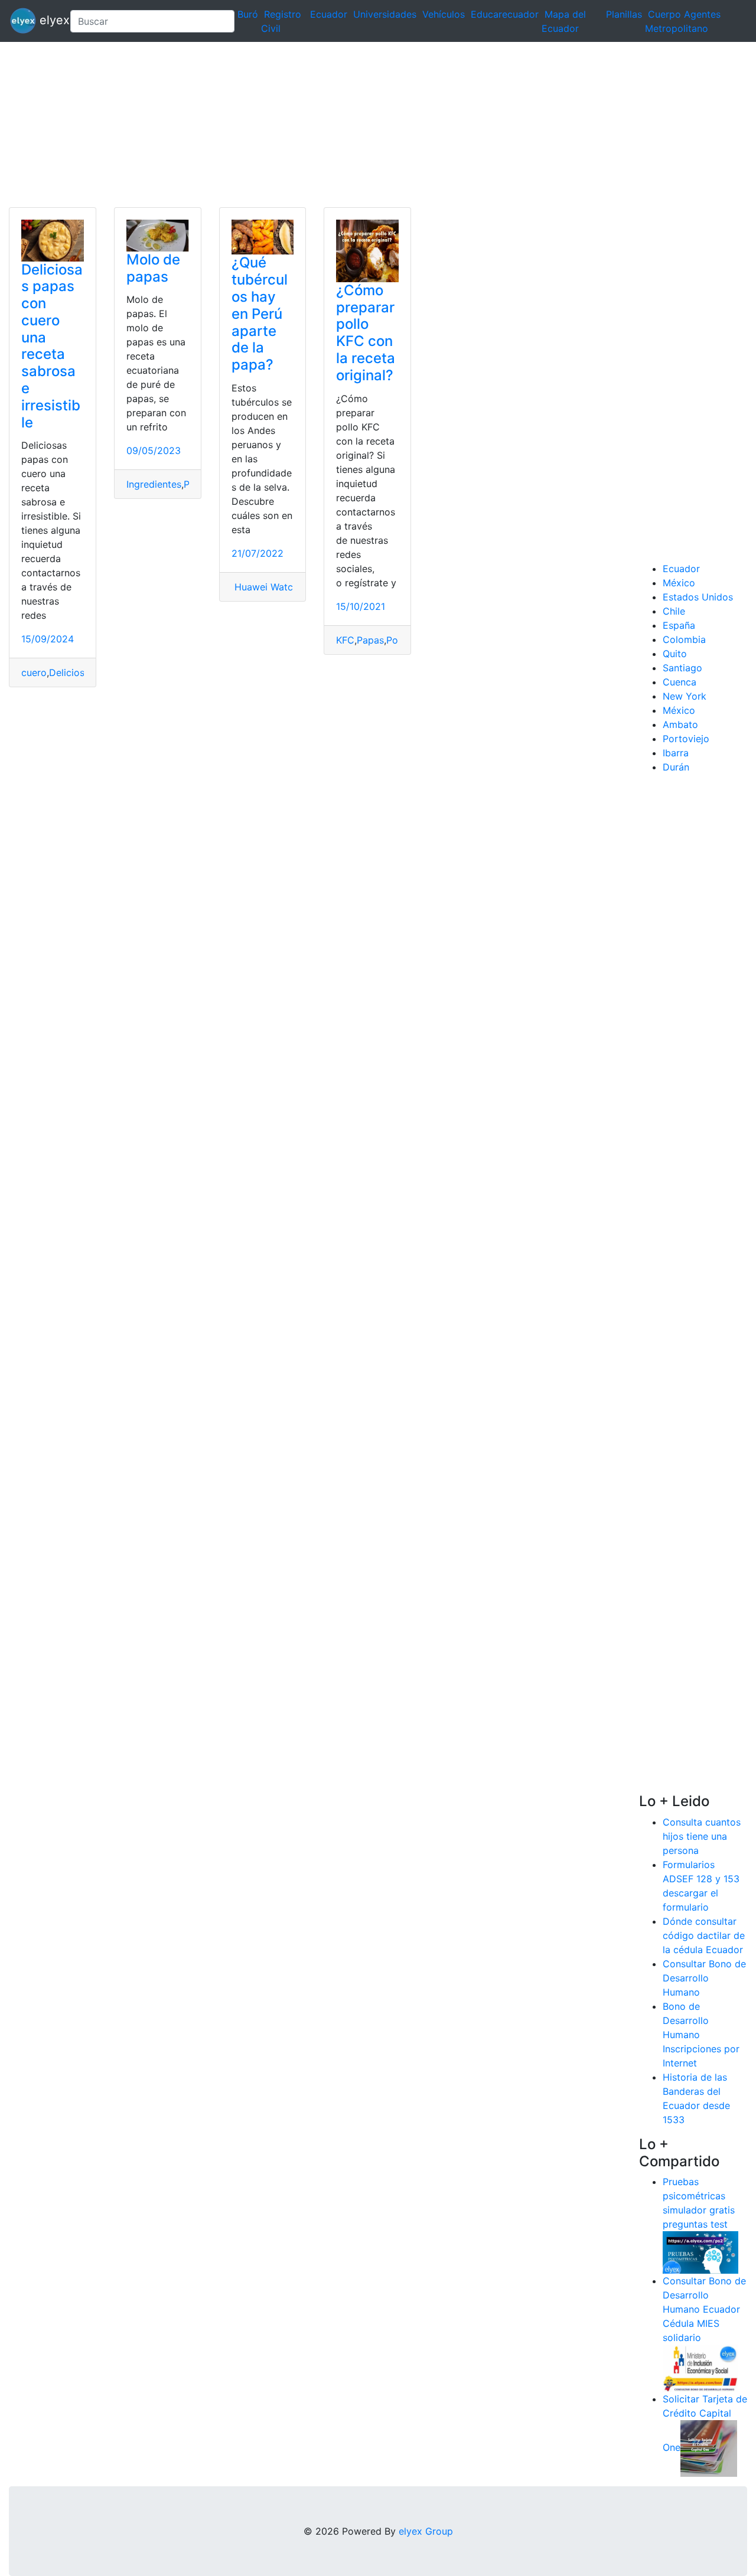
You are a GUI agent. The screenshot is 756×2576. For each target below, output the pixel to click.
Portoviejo (686, 739)
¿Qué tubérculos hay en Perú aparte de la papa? (260, 314)
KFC (345, 640)
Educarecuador (505, 14)
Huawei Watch (265, 587)
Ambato (680, 724)
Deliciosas (72, 672)
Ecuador (329, 14)
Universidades (385, 14)
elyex (48, 20)
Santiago (682, 668)
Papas (370, 640)
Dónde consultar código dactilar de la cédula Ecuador (704, 1935)
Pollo (397, 640)
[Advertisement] (354, 125)
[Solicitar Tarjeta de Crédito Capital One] (709, 2448)
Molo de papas (153, 268)
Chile (674, 611)
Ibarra (676, 753)
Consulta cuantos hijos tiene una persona (702, 1836)
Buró (248, 14)
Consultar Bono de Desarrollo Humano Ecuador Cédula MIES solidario (704, 2309)
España (679, 625)
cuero (34, 672)
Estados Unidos (698, 597)
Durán (676, 767)
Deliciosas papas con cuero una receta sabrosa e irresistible (52, 346)
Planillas (624, 14)
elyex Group (426, 2531)
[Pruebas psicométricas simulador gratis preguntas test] (700, 2252)
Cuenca (680, 682)
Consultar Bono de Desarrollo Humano (704, 1978)
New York (685, 696)
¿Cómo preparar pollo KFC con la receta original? (366, 333)
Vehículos (444, 14)
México (679, 583)
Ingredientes (154, 484)
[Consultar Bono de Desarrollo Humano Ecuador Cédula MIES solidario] (700, 2368)
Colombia (684, 639)
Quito (675, 654)
